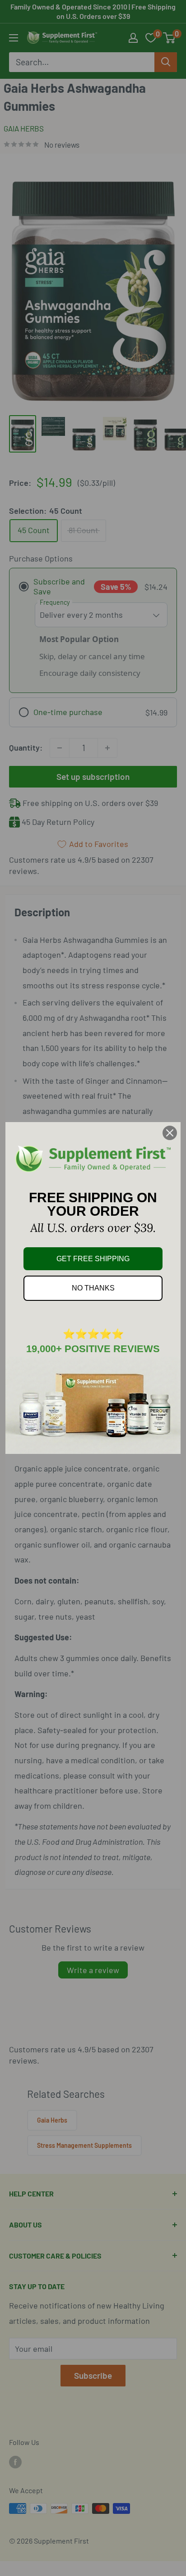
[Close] (170, 1133)
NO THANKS (93, 1288)
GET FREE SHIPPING (93, 1259)
